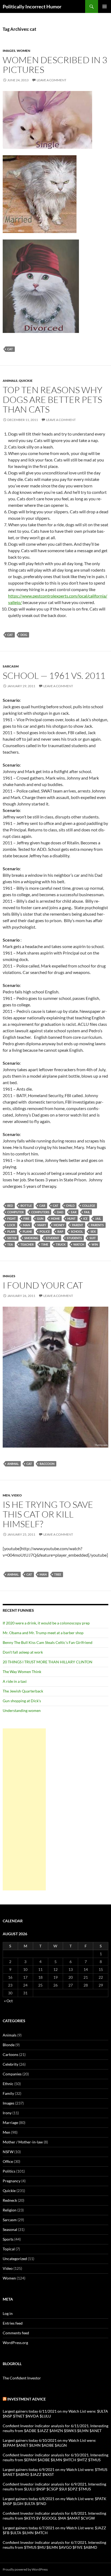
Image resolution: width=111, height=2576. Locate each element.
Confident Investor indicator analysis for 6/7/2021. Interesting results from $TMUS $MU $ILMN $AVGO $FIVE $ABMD (54, 2545)
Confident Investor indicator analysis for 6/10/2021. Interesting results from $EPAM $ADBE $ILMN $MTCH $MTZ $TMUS (55, 2457)
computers (40, 1212)
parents (97, 1225)
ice (85, 1218)
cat (10, 349)
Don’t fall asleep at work (23, 1652)
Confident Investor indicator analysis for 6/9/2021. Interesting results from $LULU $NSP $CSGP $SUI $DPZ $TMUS (54, 2486)
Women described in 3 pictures (55, 65)
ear (74, 1212)
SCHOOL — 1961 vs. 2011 (54, 675)
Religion (10, 2210)
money (59, 1225)
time (45, 1244)
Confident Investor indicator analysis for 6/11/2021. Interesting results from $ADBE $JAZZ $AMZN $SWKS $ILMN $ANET (55, 2428)
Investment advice (27, 2399)
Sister (12, 1238)
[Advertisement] (24, 1809)
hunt (72, 1218)
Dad (60, 1212)
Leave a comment (51, 80)
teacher (27, 1244)
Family (8, 2093)
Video (17, 1495)
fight (12, 1218)
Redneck (10, 2200)
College (89, 1206)
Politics (9, 2171)
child (70, 1206)
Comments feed (16, 2333)
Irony (7, 2113)
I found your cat (43, 1285)
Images (9, 51)
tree (58, 1574)
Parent (78, 1225)
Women (23, 51)
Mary (42, 1225)
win (95, 1244)
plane (27, 1231)
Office (8, 2161)
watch (79, 1244)
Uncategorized (15, 2259)
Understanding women (22, 1710)
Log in (8, 2313)
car (42, 1206)
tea (10, 1244)
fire (26, 1218)
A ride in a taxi (15, 1681)
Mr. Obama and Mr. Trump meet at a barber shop (43, 1633)
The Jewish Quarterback (23, 1691)
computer (15, 1212)
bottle (26, 1206)
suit (93, 1238)
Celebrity (11, 2064)
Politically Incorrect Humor (32, 6)
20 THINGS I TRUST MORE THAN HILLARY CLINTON (48, 1662)
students (74, 1238)
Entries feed (13, 2323)
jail (98, 1218)
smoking (31, 1238)
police (45, 1231)
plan (11, 1231)
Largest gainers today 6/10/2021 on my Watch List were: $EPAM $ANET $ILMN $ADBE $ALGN (49, 2443)
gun (40, 1218)
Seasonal (10, 2229)
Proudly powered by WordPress (25, 2569)
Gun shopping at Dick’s (22, 1701)
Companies (12, 2074)
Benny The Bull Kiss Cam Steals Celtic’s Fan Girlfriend (48, 1642)
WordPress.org (15, 2343)
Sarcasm (11, 666)
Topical (9, 2249)
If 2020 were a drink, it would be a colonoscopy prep (46, 1623)
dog (24, 635)
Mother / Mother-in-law (23, 2142)
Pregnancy (12, 2181)
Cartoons (11, 2054)
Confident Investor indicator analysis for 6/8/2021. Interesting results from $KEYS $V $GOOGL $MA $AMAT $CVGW (54, 2516)
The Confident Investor (22, 2378)
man (26, 1225)
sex (93, 1231)
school (77, 1231)
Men (6, 1495)
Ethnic (8, 2084)
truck (61, 1244)
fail (87, 1212)
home (55, 1218)
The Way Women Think (22, 1672)
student (53, 1238)
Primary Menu (105, 6)
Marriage (10, 2122)
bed (10, 1206)
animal (13, 1464)
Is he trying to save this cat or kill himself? (48, 1514)
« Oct (8, 2001)
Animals (10, 381)
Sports (8, 2239)
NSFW (8, 2152)
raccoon (47, 1464)
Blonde (9, 2045)
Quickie (26, 381)
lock (11, 1225)
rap (60, 1231)
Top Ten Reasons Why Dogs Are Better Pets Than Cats (53, 399)
